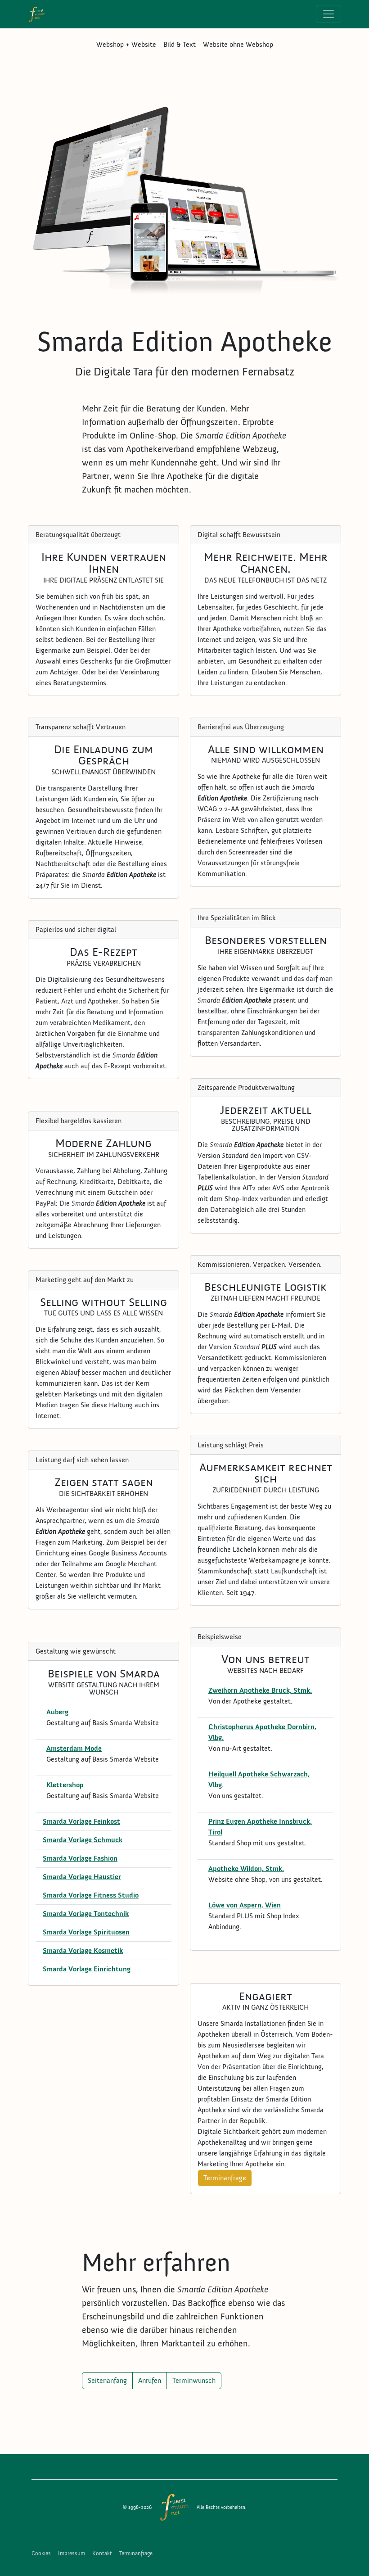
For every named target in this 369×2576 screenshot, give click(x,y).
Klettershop (65, 1785)
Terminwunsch (194, 2381)
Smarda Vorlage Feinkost (81, 1821)
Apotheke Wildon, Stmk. (246, 1869)
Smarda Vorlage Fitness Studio (91, 1895)
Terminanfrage (225, 2178)
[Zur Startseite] (174, 2507)
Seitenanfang (107, 2381)
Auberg (57, 1712)
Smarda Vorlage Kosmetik (83, 1951)
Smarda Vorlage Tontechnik (86, 1914)
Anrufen (150, 2381)
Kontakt (102, 2553)
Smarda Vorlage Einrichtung (87, 1969)
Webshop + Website (126, 45)
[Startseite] (40, 14)
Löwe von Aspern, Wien (245, 1905)
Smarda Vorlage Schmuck (83, 1840)
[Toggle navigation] (328, 14)
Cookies (41, 2553)
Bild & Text (180, 45)
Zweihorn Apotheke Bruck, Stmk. (260, 1690)
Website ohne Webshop (238, 45)
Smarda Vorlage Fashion (80, 1858)
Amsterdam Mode (74, 1749)
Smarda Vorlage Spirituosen (86, 1932)
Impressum (72, 2553)
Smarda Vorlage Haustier (82, 1877)
